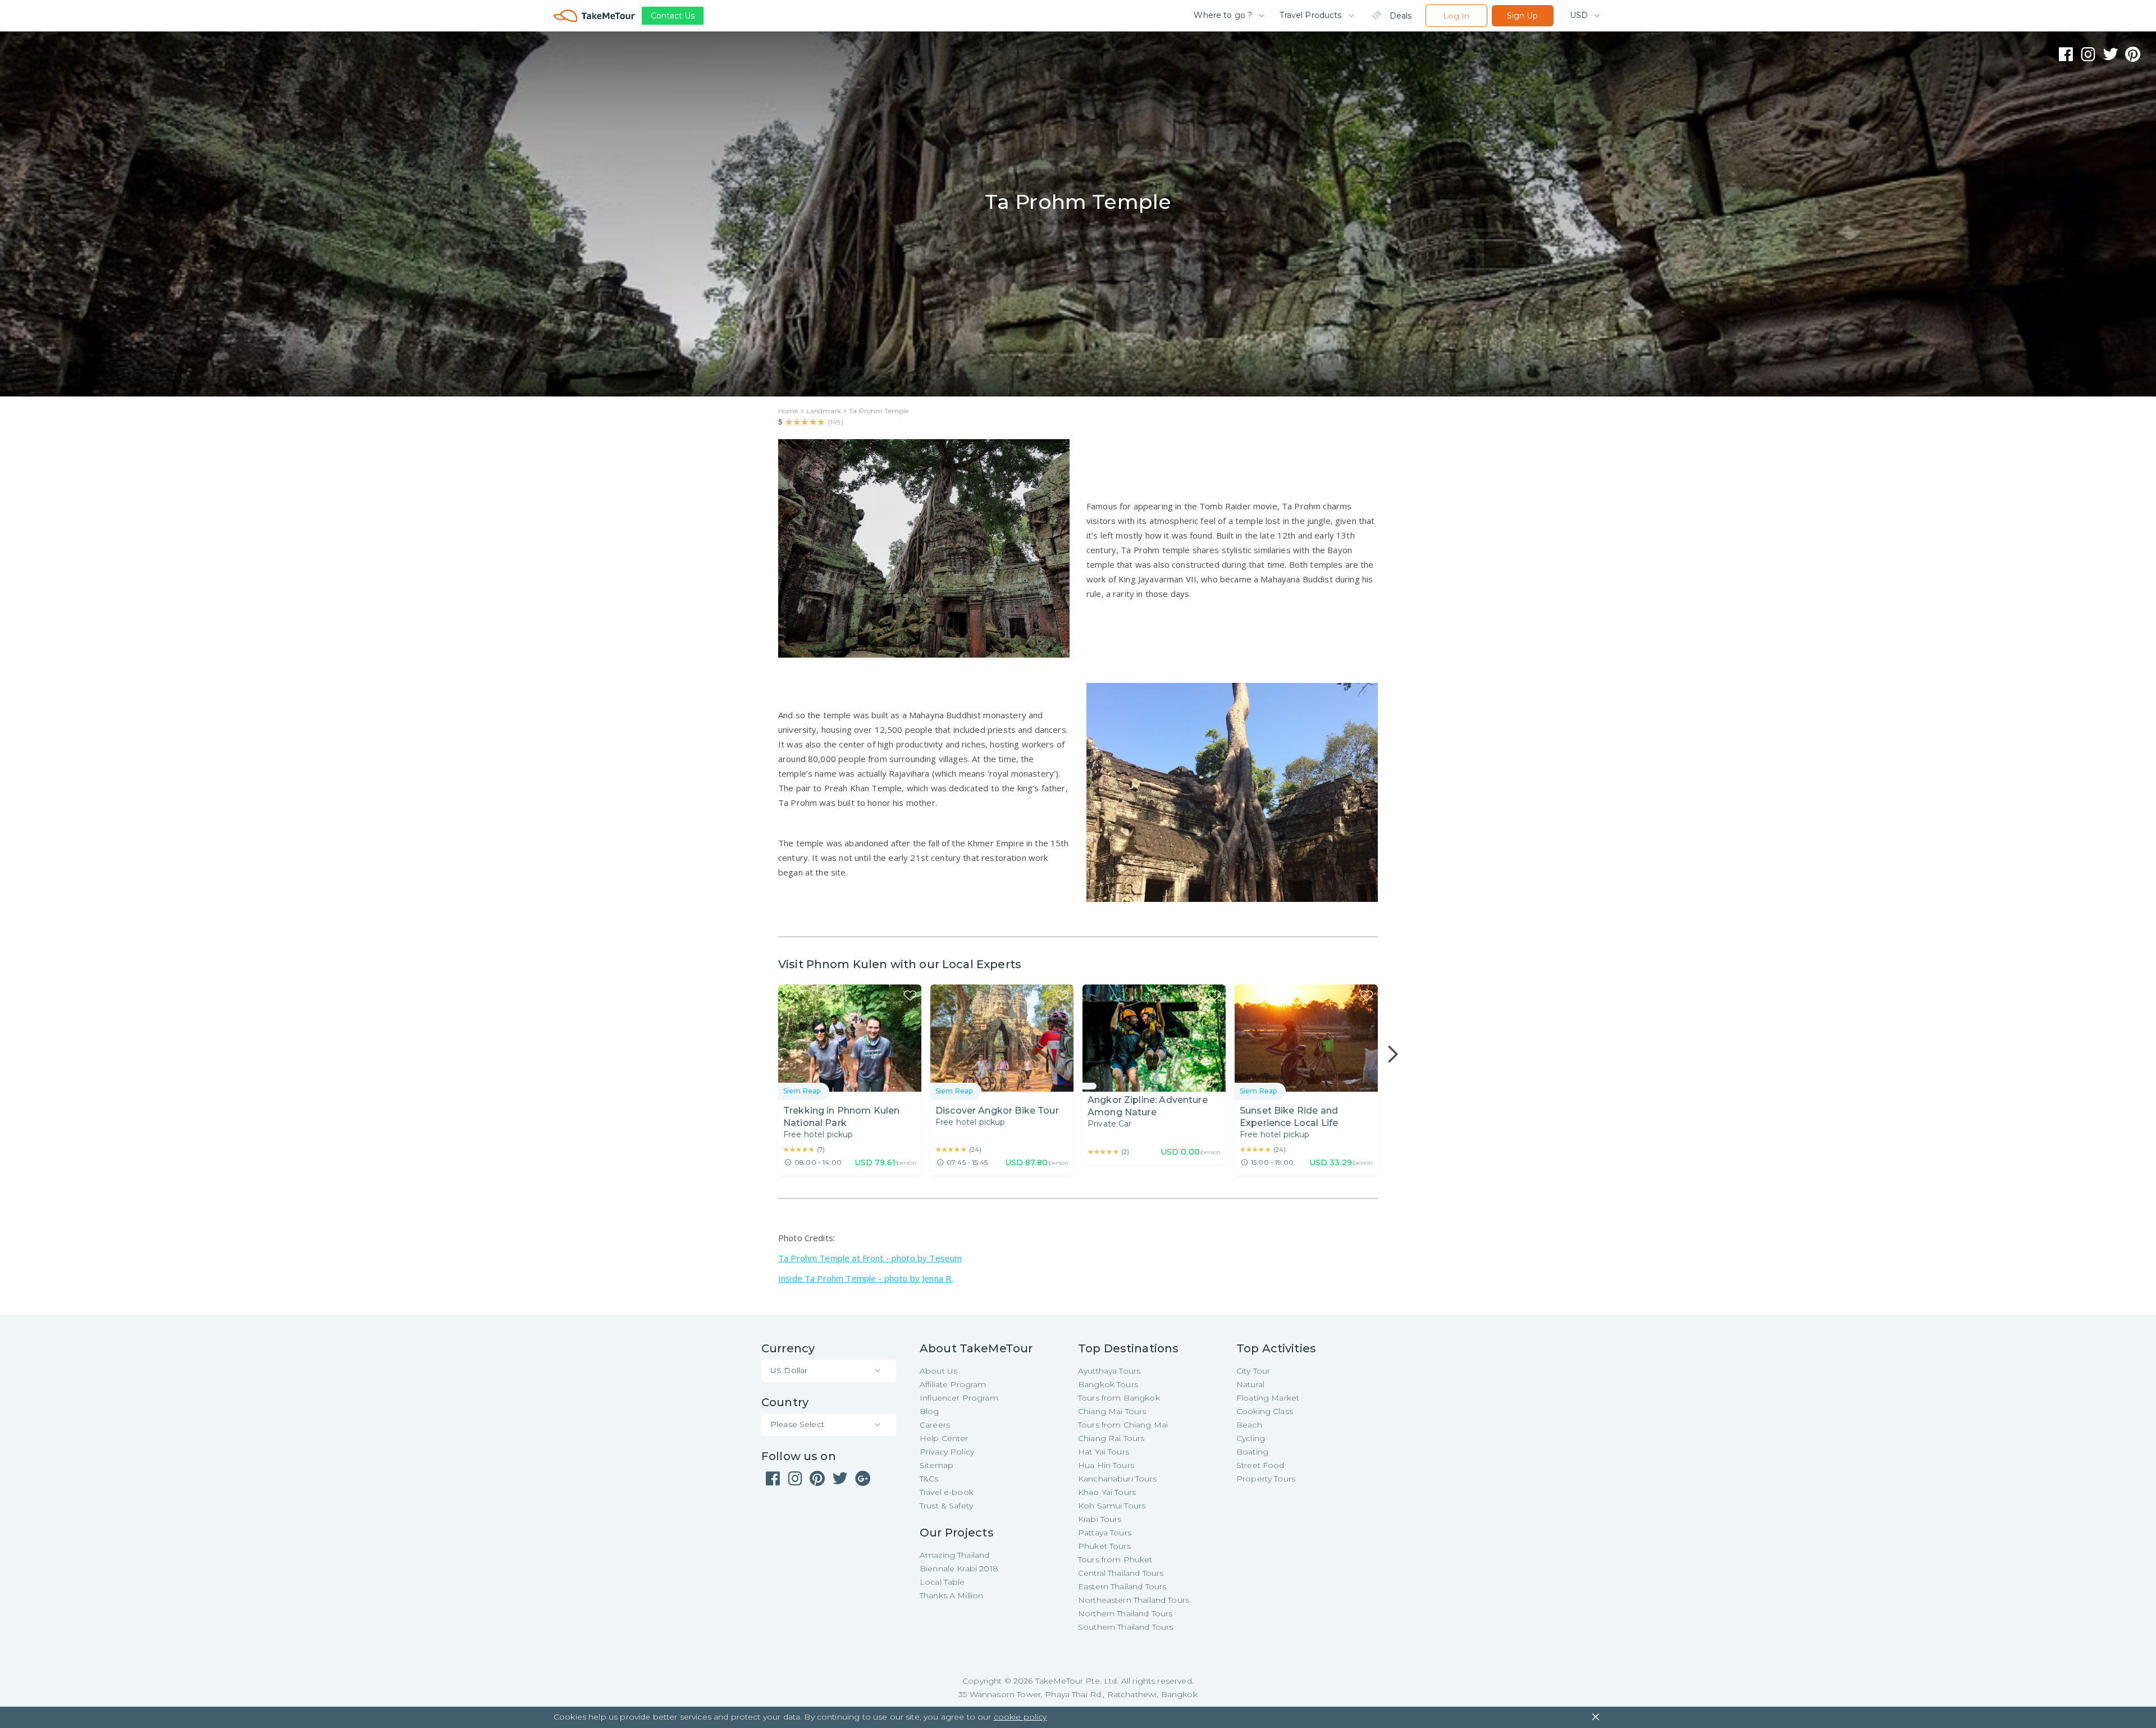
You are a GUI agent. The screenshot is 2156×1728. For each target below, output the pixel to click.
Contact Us (673, 16)
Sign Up (1522, 16)
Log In (1456, 16)
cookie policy (1020, 1717)
